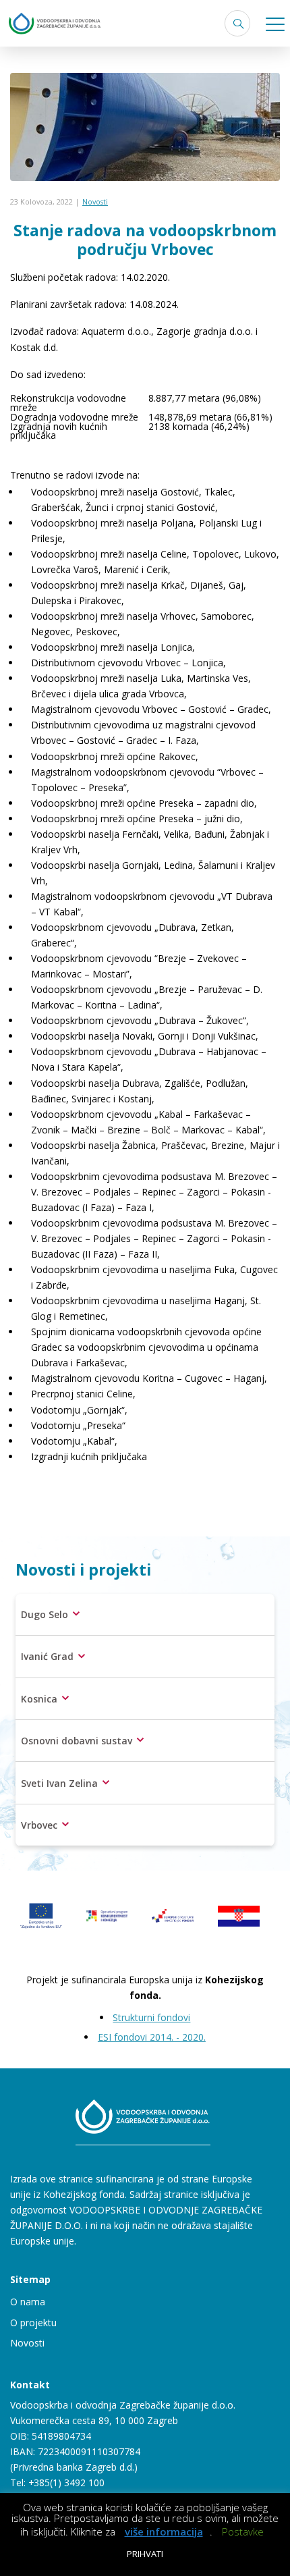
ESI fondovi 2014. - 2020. (152, 2037)
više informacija (164, 2532)
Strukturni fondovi (151, 2017)
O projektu (33, 2323)
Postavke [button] (243, 2531)
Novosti (95, 202)
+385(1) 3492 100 (66, 2483)
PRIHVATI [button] (145, 2554)
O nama (28, 2302)
